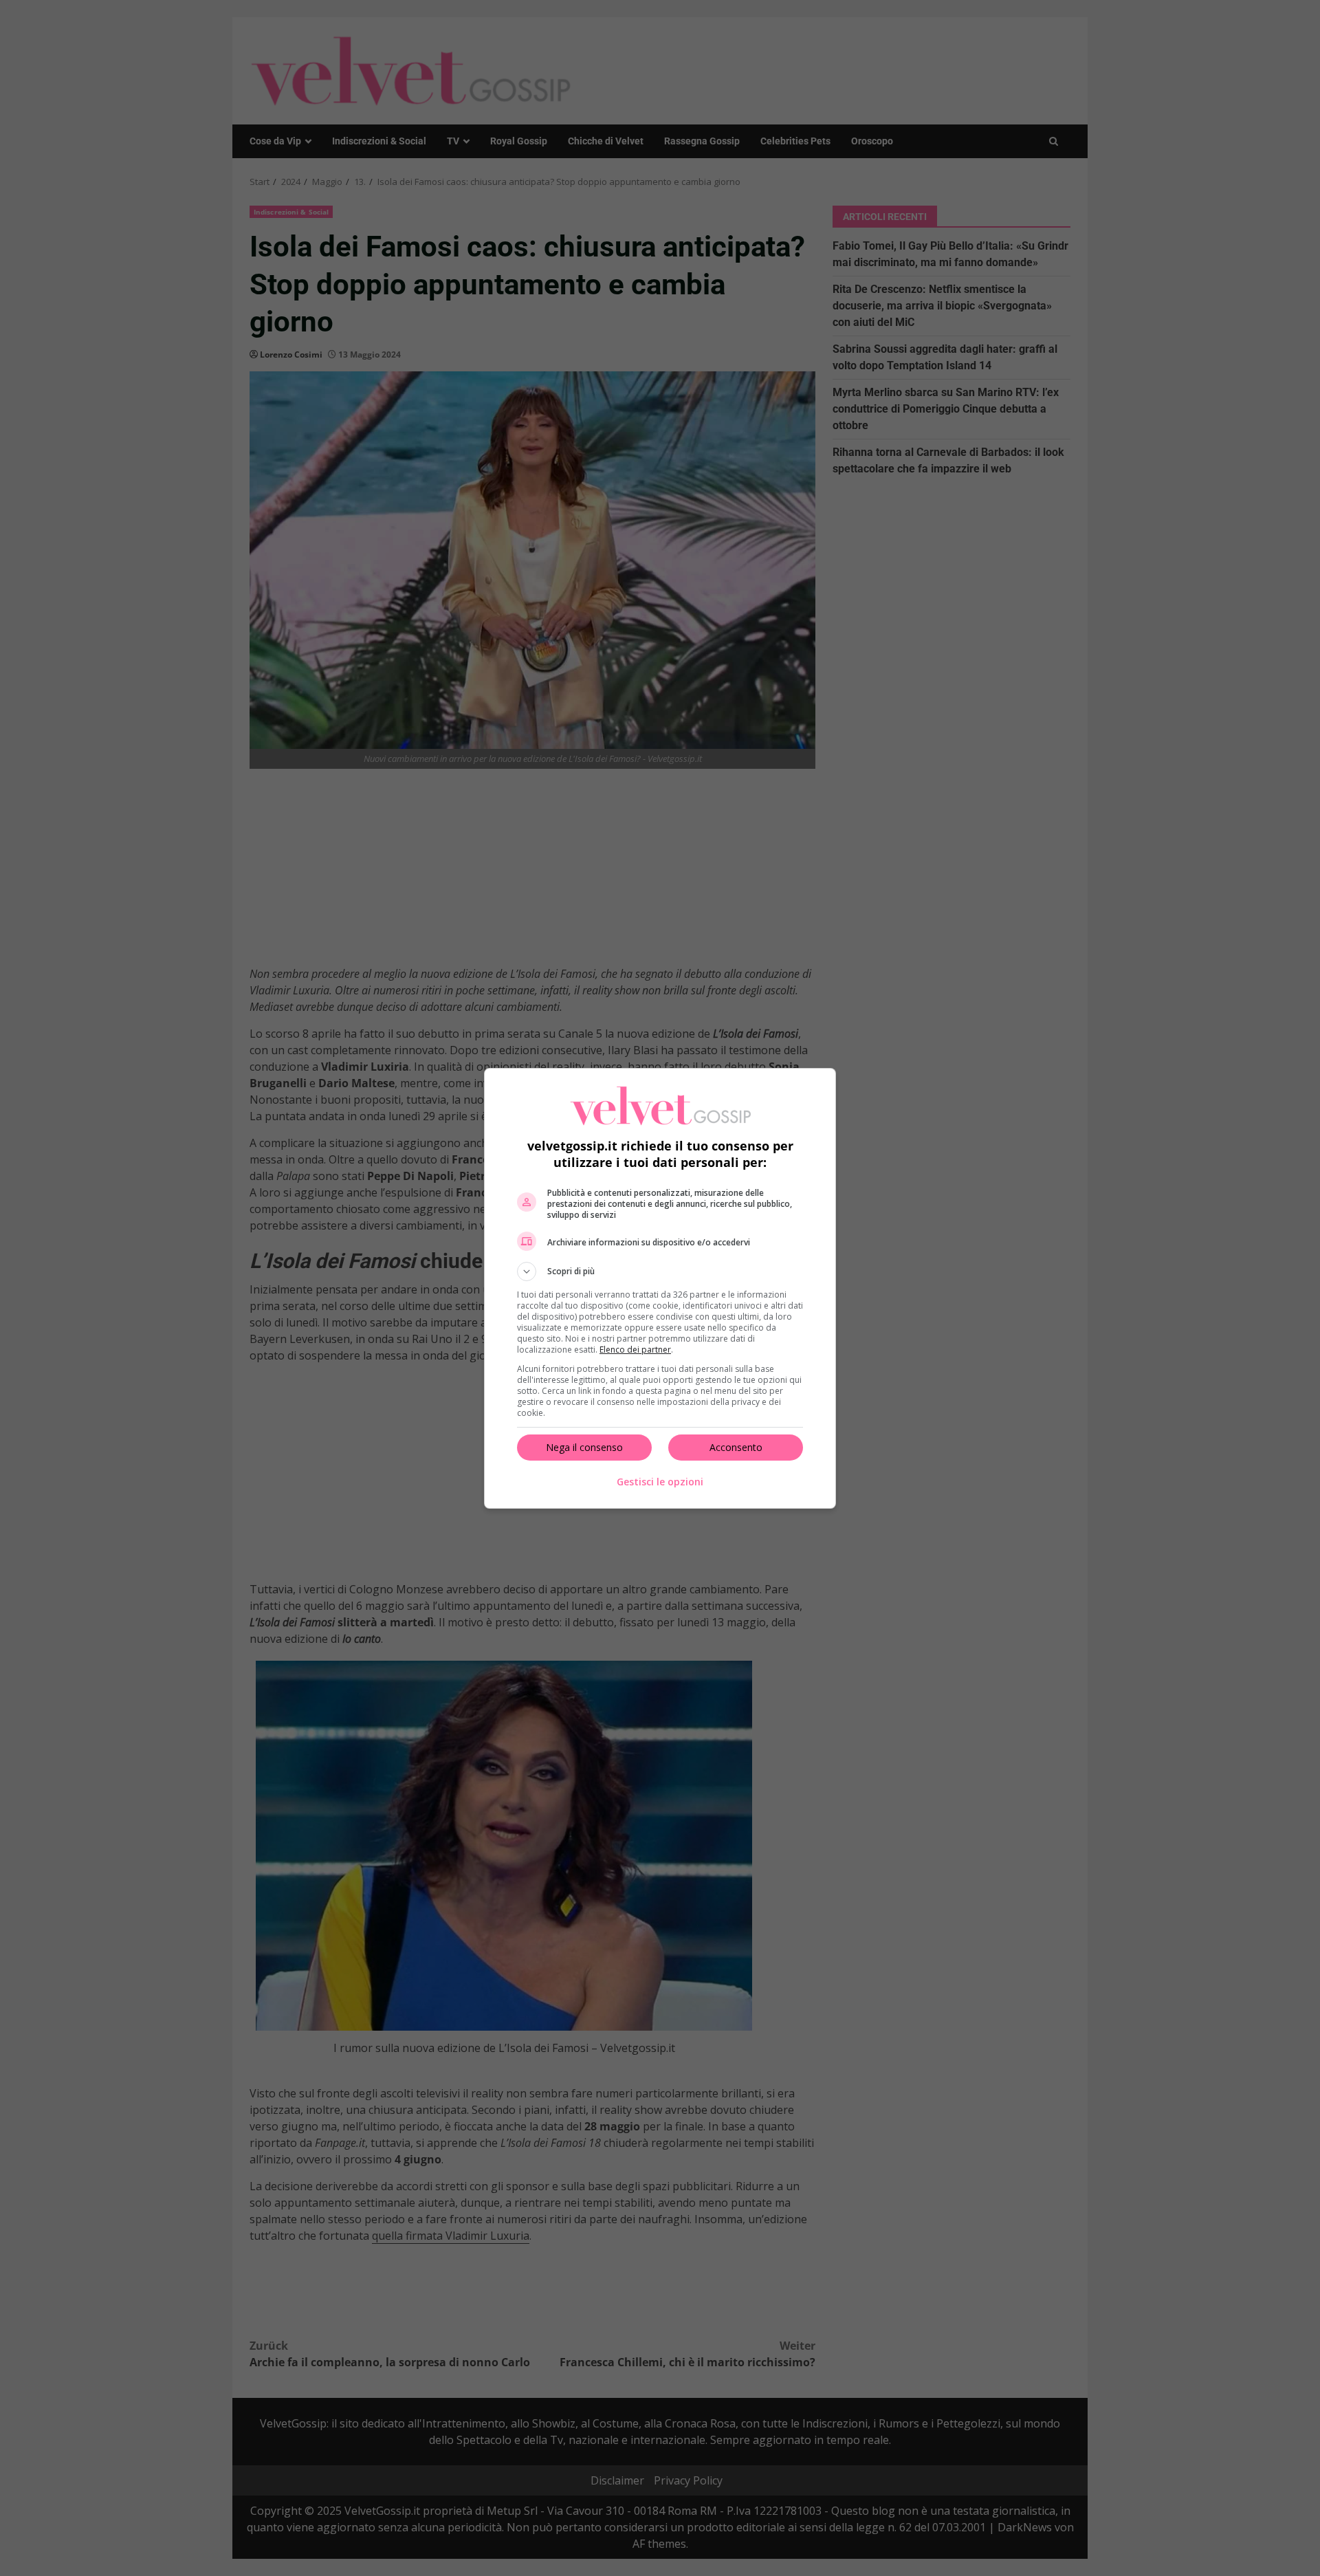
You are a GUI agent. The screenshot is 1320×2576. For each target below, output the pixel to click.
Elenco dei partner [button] (635, 1350)
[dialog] (660, 1288)
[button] (660, 1271)
